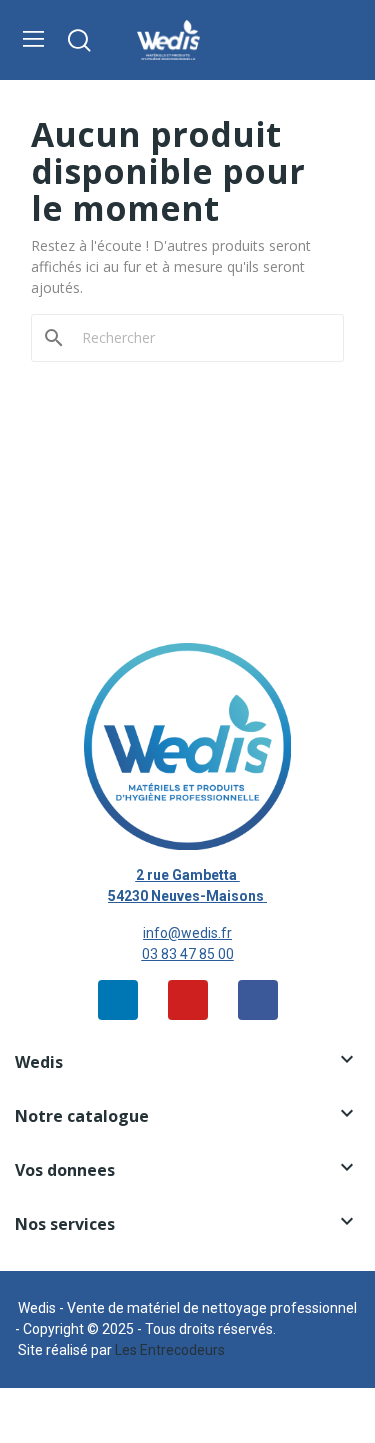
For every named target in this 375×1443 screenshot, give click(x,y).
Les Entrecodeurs (170, 1350)
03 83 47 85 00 (188, 954)
